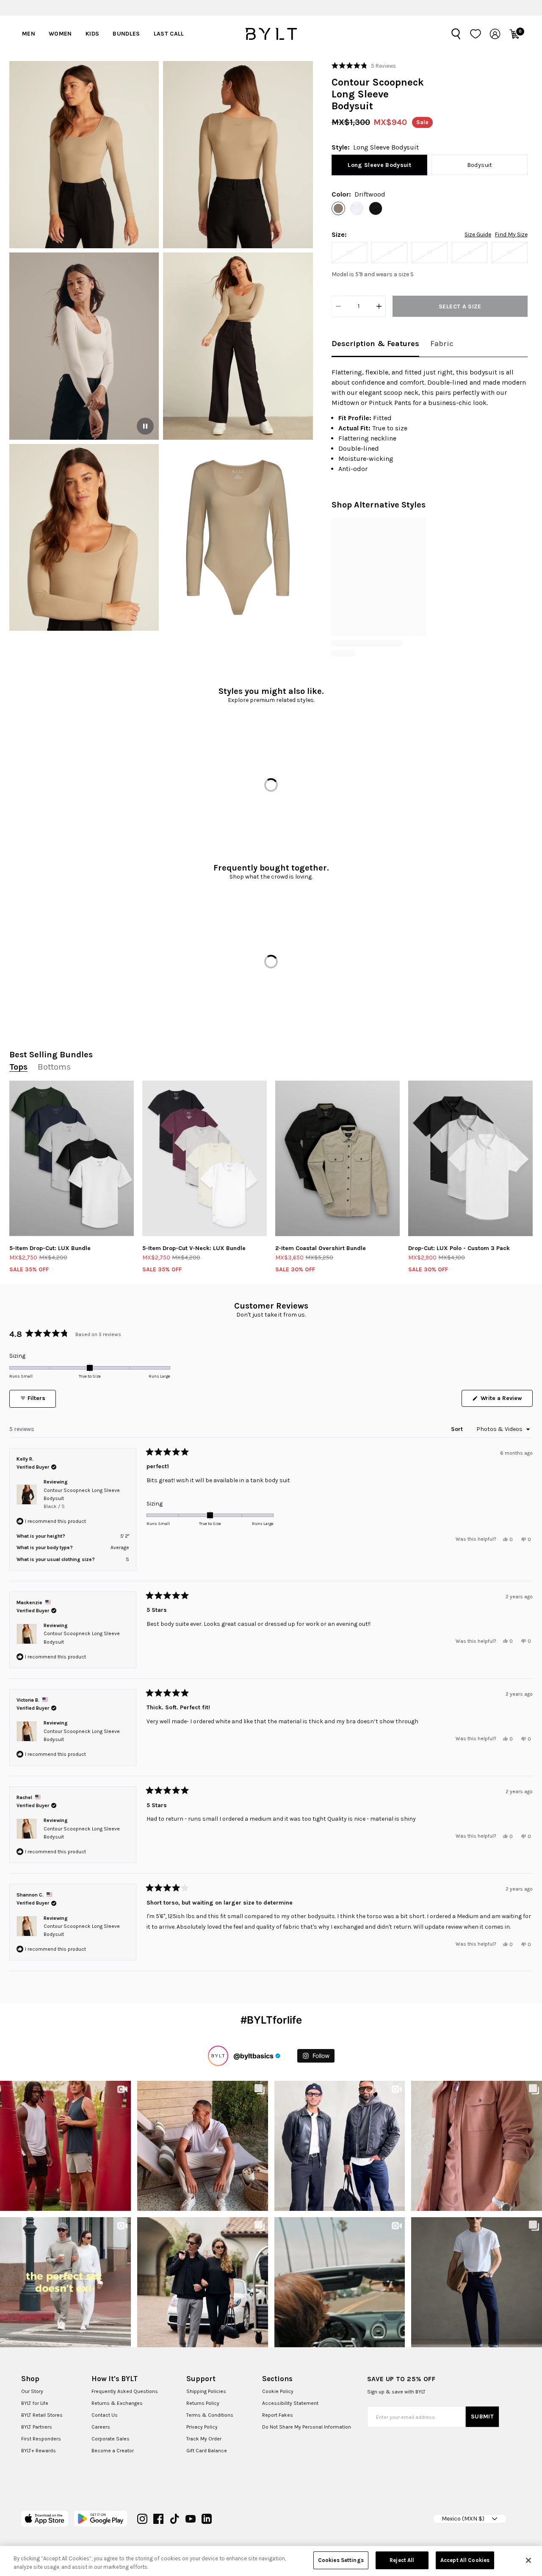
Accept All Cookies (465, 2560)
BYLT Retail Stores (42, 2415)
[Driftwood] (338, 208)
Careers (101, 2427)
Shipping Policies (206, 2391)
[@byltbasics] (218, 2056)
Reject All (402, 2560)
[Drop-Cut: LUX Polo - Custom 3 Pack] (470, 1159)
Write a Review (506, 1400)
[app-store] (45, 2519)
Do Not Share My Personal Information (307, 2427)
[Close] (528, 2560)
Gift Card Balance (207, 2451)
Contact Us (105, 2415)
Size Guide (478, 235)
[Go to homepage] (271, 34)
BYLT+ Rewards (39, 2451)
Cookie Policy (278, 2391)
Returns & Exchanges (117, 2403)
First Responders (41, 2439)
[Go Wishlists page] (476, 34)
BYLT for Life (35, 2403)
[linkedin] (207, 2519)
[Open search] (456, 34)
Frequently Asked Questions (125, 2391)
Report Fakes (278, 2415)
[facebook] (158, 2519)
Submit (482, 2417)
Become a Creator (113, 2451)
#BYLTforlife (271, 2020)
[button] (84, 155)
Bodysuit (480, 165)
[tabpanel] (430, 421)
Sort (458, 1429)
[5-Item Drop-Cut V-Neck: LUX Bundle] (205, 1159)
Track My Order (204, 2439)
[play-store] (101, 2519)
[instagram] (142, 2519)
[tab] (375, 344)
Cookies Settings (341, 2560)
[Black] (376, 208)
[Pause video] (145, 426)
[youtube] (191, 2519)
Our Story (32, 2391)
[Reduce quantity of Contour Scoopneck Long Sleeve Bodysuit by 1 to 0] (338, 306)
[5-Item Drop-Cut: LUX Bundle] (72, 1159)
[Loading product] (379, 577)
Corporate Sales (111, 2439)
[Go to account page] (495, 34)
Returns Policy (203, 2403)
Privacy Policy (202, 2427)
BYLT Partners (37, 2427)
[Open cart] (514, 34)
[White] (357, 208)
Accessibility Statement (290, 2403)
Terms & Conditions (210, 2415)
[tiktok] (174, 2519)
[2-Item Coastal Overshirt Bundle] (337, 1159)
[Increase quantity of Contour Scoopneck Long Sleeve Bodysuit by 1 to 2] (379, 306)
